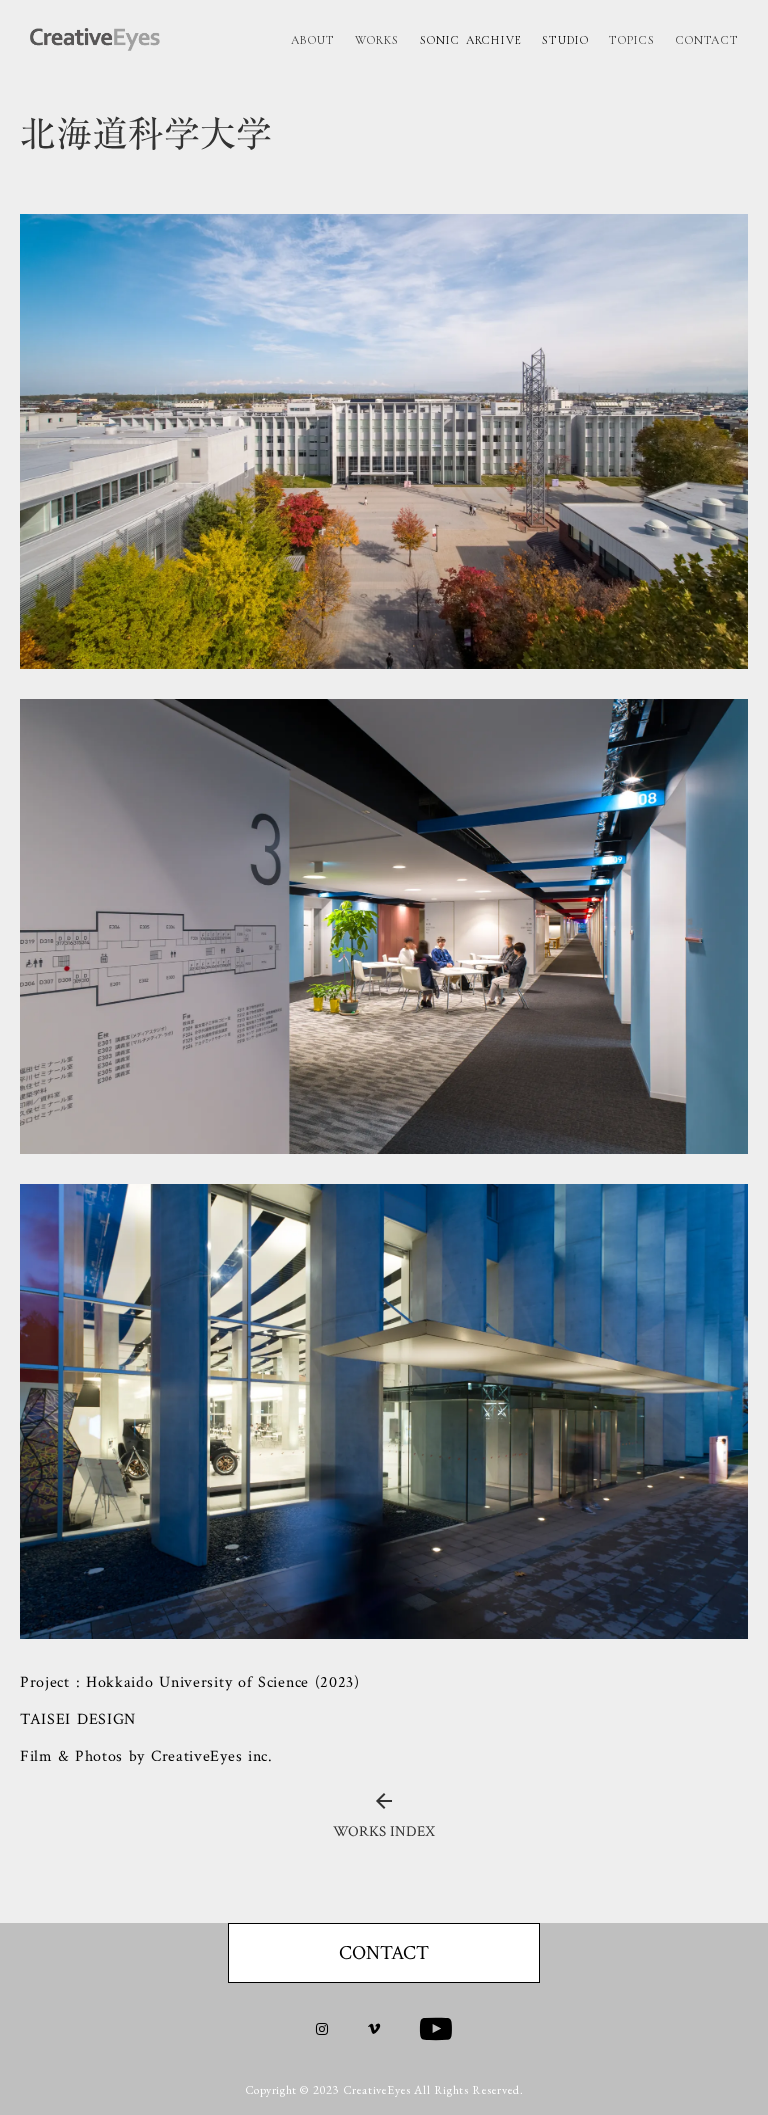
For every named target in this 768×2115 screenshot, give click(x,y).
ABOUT (313, 40)
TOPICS (632, 40)
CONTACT (707, 40)
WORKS (377, 40)
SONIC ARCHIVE (471, 40)
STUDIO (565, 40)
